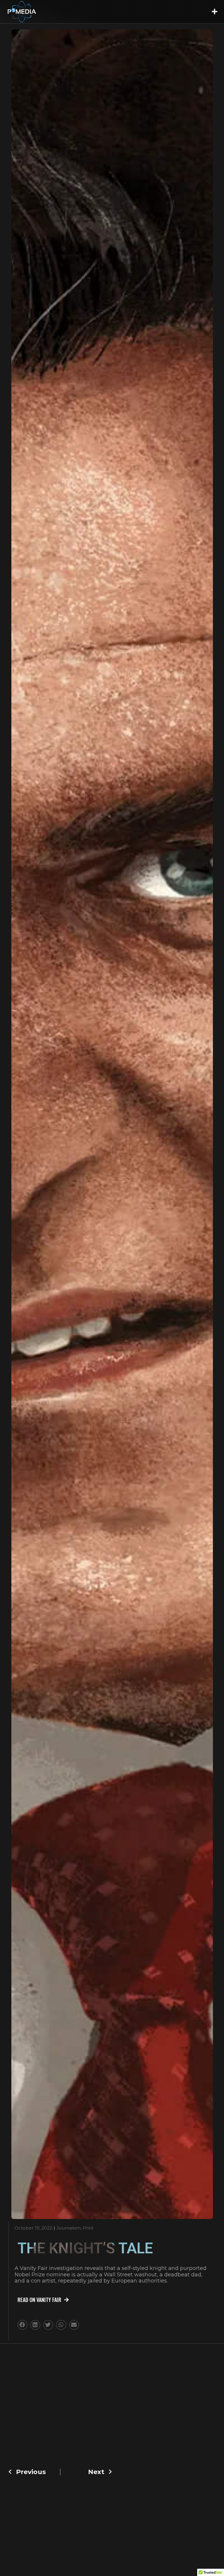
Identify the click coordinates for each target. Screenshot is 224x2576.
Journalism (69, 2228)
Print (88, 2228)
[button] (214, 12)
